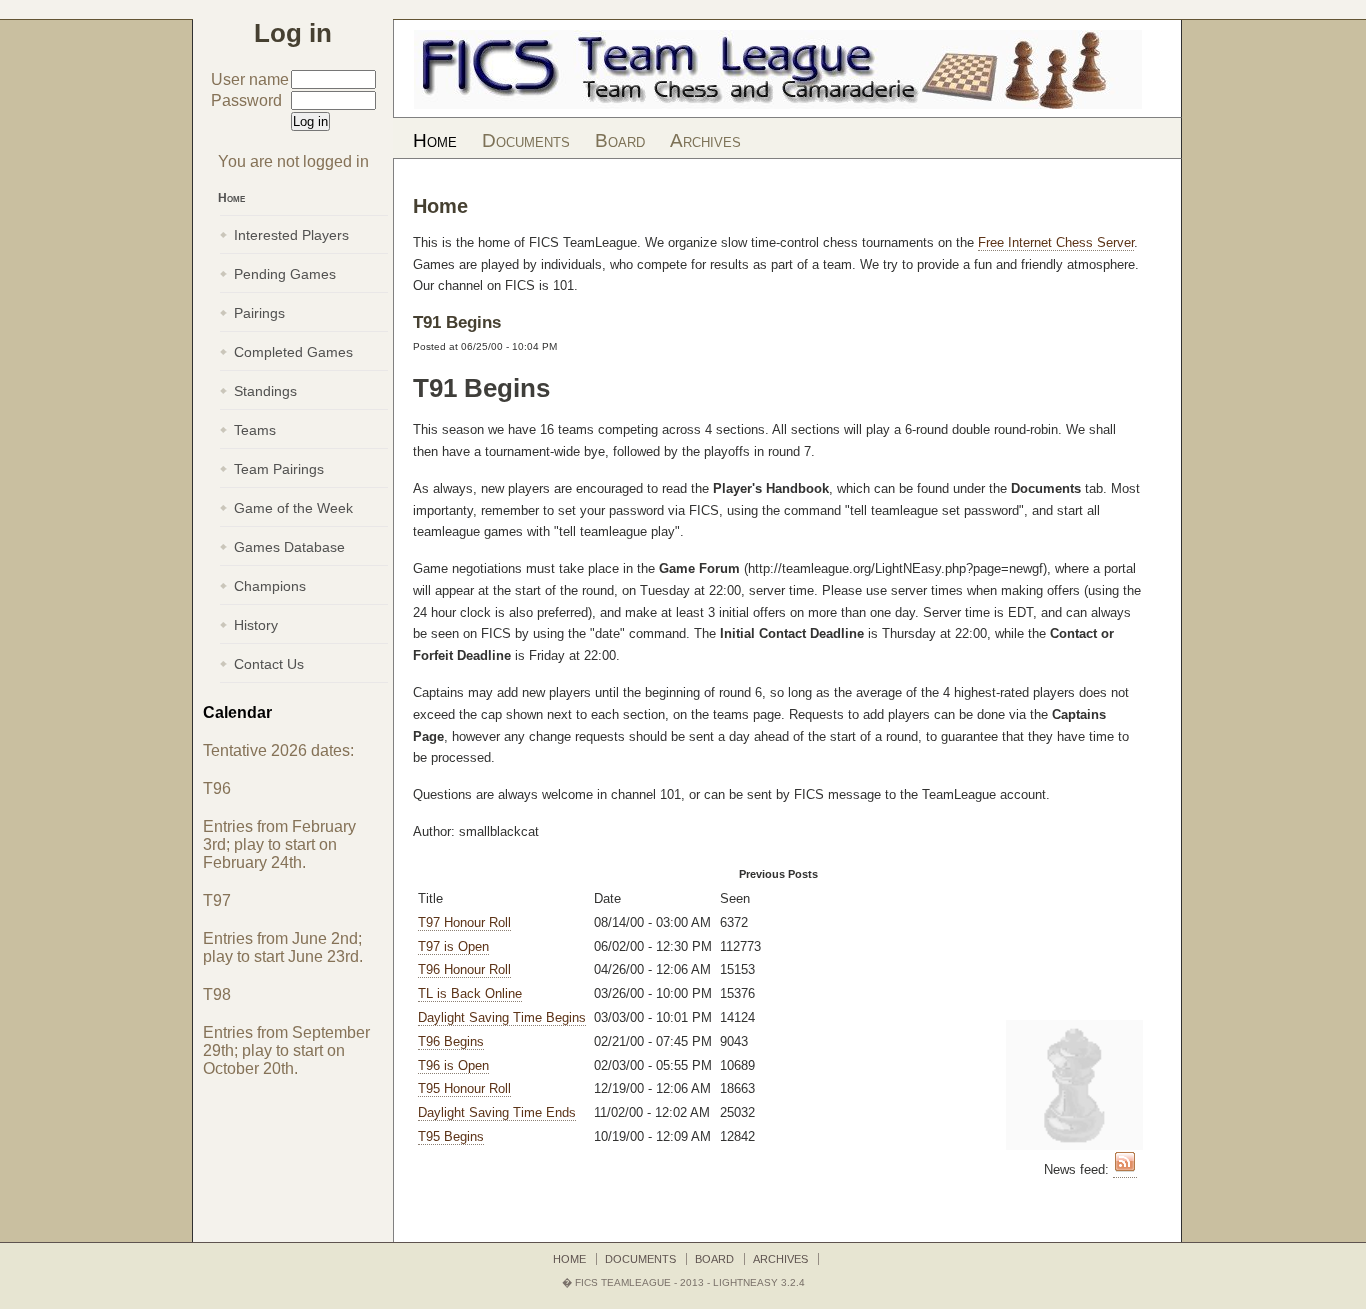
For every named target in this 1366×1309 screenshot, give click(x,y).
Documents (526, 140)
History (256, 625)
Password (246, 100)
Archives (705, 140)
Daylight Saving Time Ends (497, 1112)
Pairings (259, 313)
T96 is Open (453, 1065)
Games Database (289, 547)
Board (620, 140)
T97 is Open (453, 946)
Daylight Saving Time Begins (502, 1017)
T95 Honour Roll (464, 1088)
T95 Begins (451, 1136)
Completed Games (293, 352)
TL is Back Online (470, 993)
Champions (270, 586)
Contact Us (269, 664)
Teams (255, 430)
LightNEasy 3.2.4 (759, 1282)
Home (435, 140)
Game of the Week (293, 508)
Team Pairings (279, 469)
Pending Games (285, 274)
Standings (265, 391)
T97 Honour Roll (464, 922)
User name (250, 79)
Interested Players (291, 235)
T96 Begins (451, 1041)
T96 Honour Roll (464, 969)
